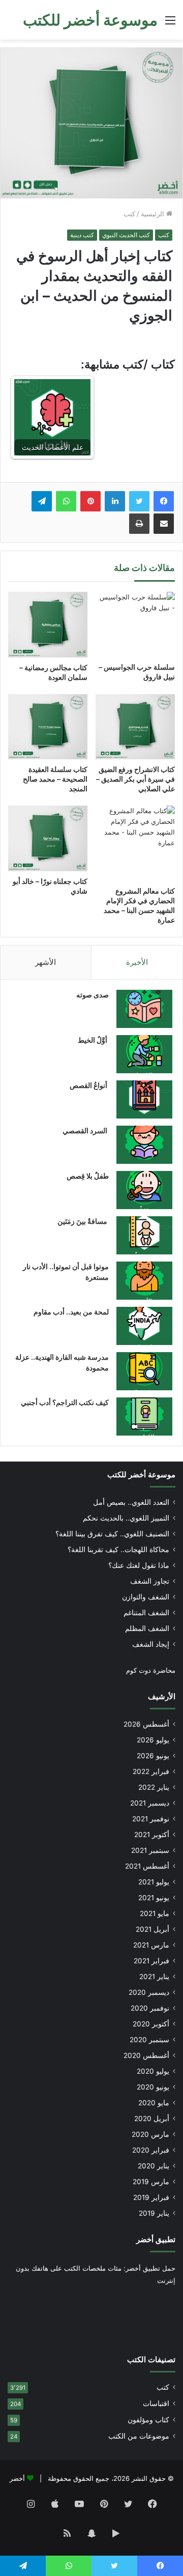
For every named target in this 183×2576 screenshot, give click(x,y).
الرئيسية (154, 214)
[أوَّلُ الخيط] (144, 1054)
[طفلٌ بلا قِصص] (144, 1190)
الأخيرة (137, 962)
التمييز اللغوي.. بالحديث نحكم (126, 1518)
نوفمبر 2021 (151, 1819)
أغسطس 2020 (146, 2055)
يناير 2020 (154, 2166)
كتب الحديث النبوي (126, 235)
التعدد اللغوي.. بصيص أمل (131, 1502)
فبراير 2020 (151, 2150)
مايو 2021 (155, 1913)
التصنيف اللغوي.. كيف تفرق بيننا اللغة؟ (112, 1534)
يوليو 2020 (153, 2071)
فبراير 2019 (151, 2197)
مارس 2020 (150, 2134)
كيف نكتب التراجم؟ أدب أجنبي (65, 1402)
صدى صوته (93, 995)
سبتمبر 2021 (150, 1850)
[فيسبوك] (164, 501)
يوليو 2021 (154, 1882)
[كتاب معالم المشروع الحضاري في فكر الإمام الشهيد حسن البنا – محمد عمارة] (135, 843)
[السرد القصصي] (144, 1145)
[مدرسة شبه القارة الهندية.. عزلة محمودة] (144, 1371)
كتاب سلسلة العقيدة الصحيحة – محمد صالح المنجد (55, 779)
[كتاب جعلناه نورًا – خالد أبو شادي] (48, 838)
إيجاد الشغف (151, 1644)
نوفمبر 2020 (150, 2008)
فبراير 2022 (151, 1771)
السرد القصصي (86, 1130)
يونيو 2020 (153, 2087)
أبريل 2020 (152, 2119)
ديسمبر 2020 (149, 1992)
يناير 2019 (154, 2213)
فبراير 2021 (151, 1961)
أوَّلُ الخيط (93, 1040)
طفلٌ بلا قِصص (88, 1176)
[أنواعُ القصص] (144, 1099)
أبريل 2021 (152, 1929)
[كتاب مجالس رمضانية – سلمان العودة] (48, 625)
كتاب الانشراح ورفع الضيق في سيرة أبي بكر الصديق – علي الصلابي (135, 779)
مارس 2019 (151, 2182)
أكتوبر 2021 (152, 1835)
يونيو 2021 (154, 1898)
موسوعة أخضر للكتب (141, 1475)
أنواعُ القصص (89, 1085)
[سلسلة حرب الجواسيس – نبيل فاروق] (135, 625)
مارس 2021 (151, 1945)
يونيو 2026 (153, 1756)
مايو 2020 (154, 2103)
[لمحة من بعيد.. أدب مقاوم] (144, 1326)
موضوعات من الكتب (139, 2436)
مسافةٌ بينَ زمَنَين (83, 1221)
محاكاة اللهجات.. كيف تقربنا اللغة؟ (118, 1550)
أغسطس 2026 (146, 1724)
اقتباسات (156, 2403)
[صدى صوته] (144, 1009)
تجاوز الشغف (150, 1581)
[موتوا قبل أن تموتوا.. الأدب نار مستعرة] (144, 1281)
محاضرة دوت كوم (151, 1670)
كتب (129, 214)
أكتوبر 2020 (151, 2024)
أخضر (17, 2478)
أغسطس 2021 (147, 1866)
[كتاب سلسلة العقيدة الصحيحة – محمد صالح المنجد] (48, 727)
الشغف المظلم (147, 1628)
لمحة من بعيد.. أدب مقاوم (71, 1312)
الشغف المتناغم (146, 1613)
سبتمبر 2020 (149, 2040)
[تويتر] (139, 501)
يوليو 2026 (153, 1740)
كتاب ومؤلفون (148, 2420)
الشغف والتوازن (146, 1597)
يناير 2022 (154, 1787)
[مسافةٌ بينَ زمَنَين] (144, 1235)
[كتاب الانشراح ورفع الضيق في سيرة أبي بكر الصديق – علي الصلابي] (135, 727)
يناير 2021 (154, 1977)
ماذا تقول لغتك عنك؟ (139, 1565)
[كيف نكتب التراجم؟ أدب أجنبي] (144, 1416)
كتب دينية (82, 235)
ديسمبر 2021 (150, 1803)
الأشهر (45, 962)
